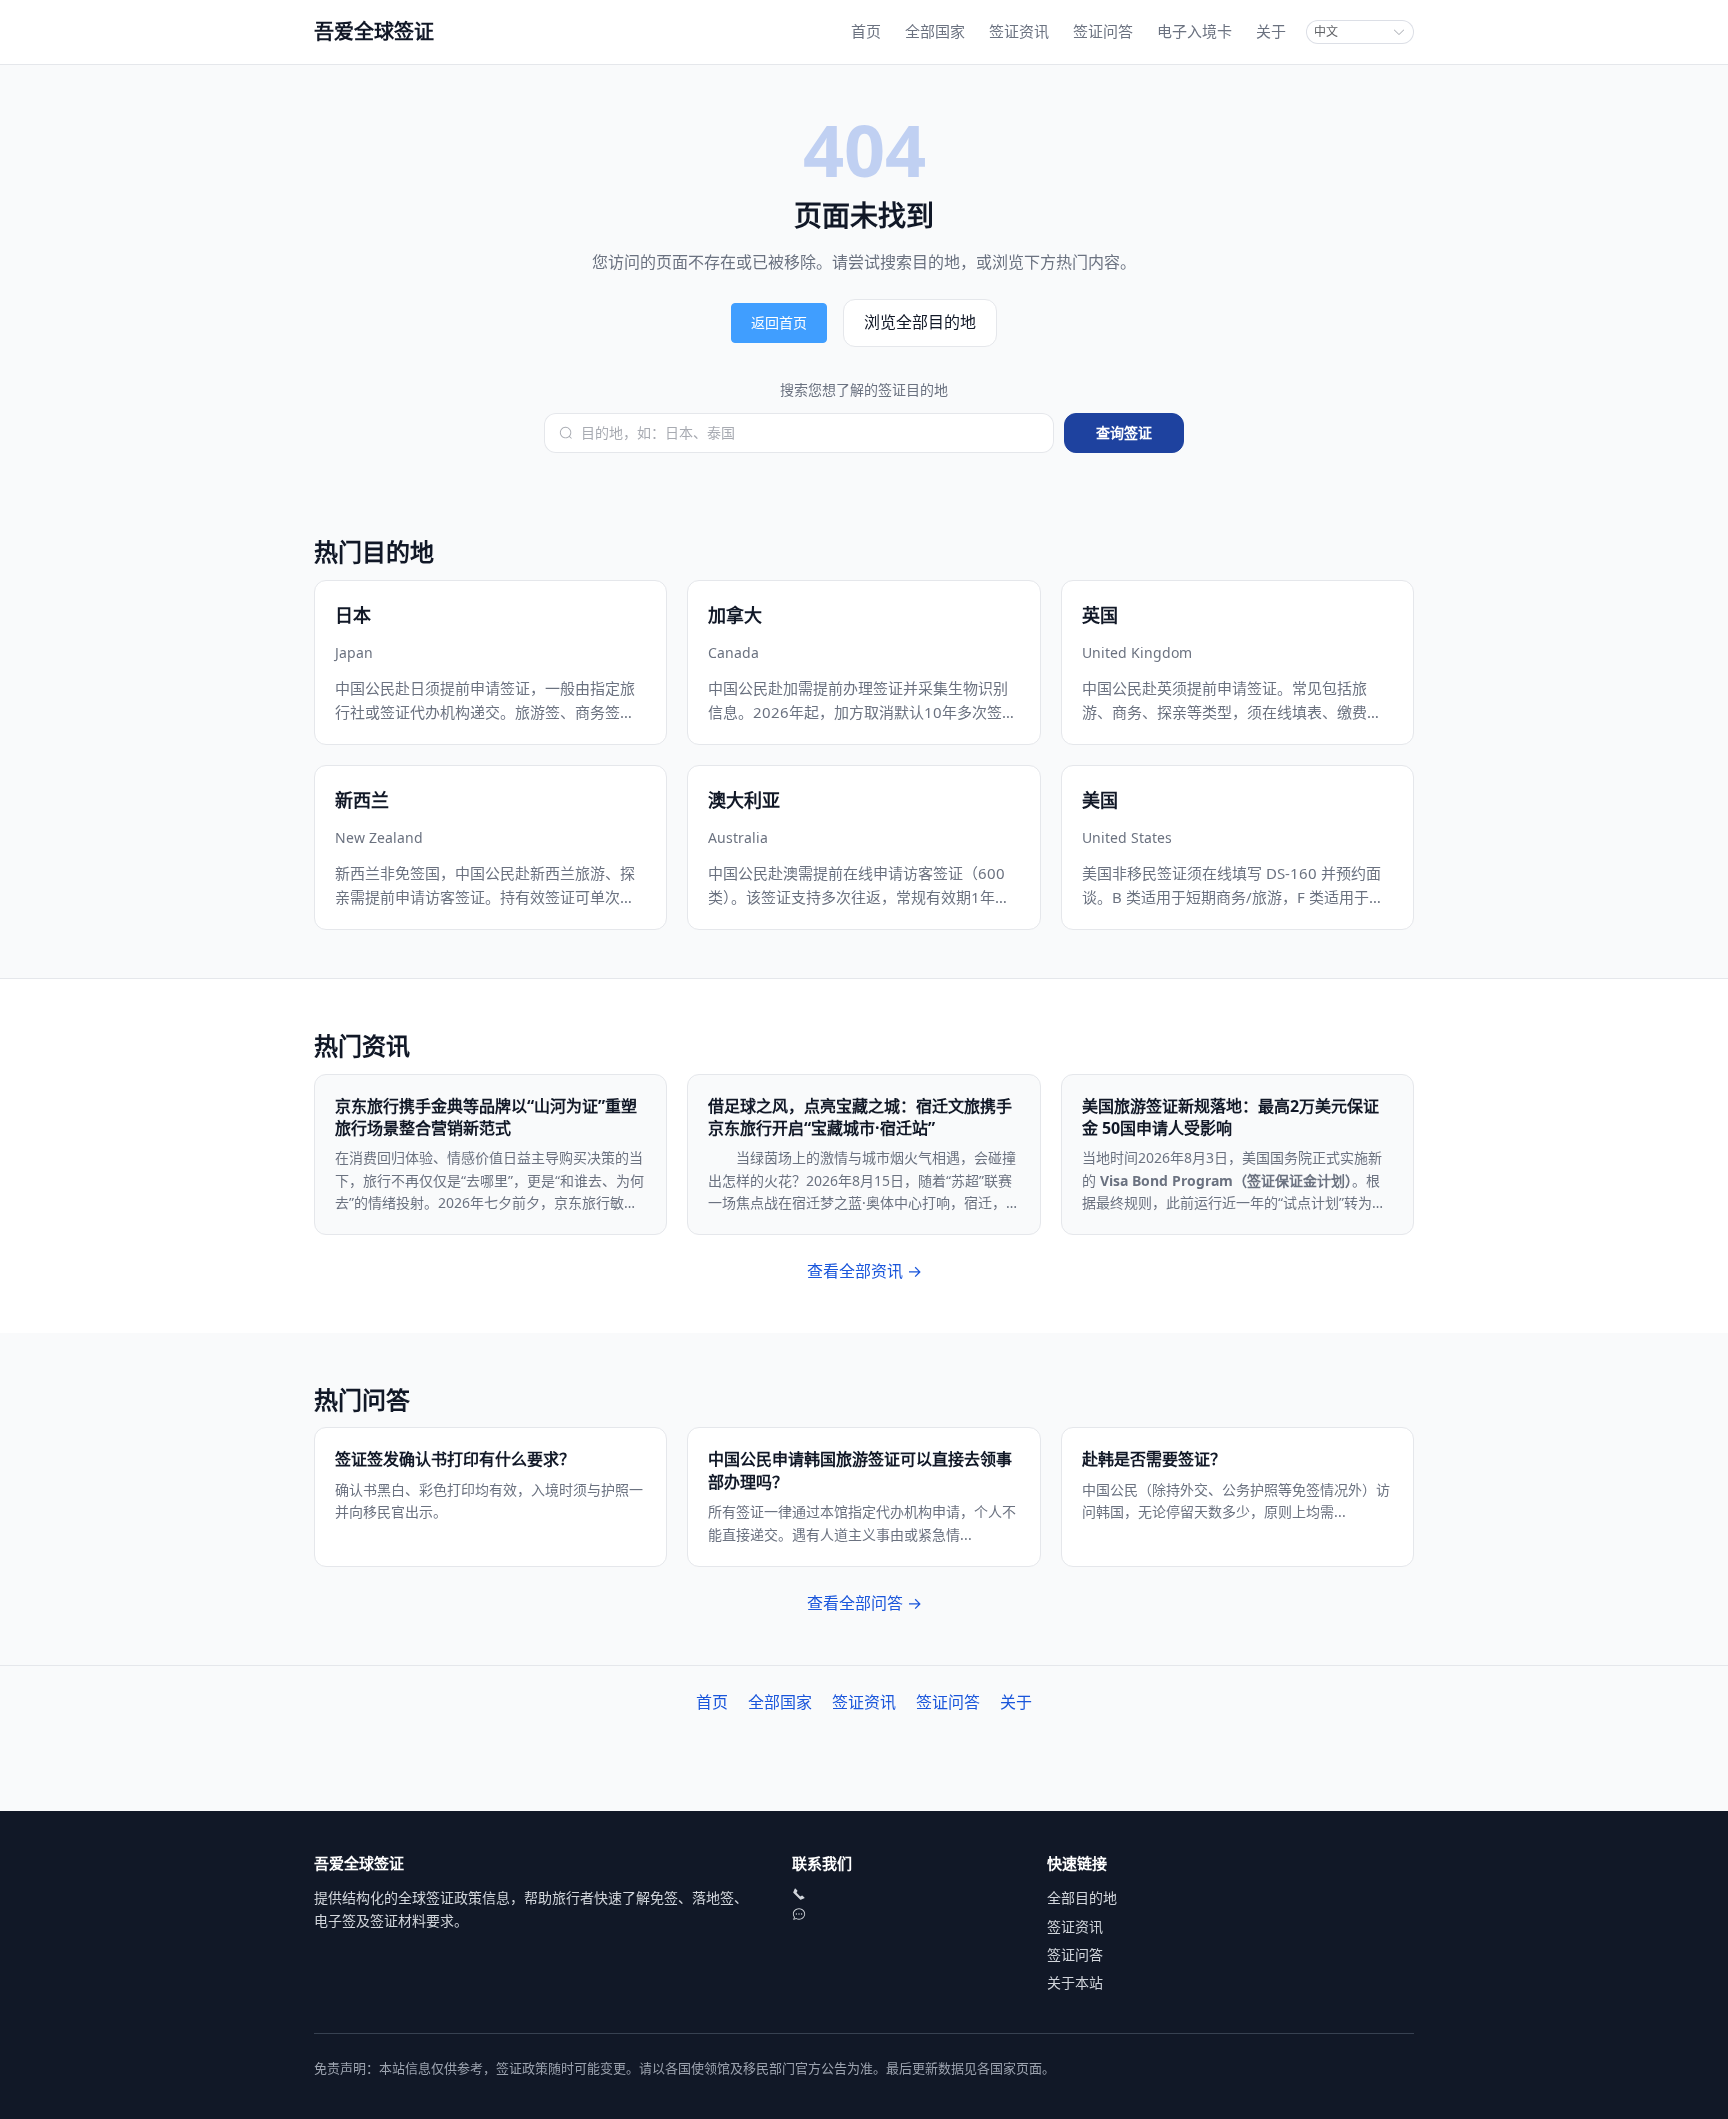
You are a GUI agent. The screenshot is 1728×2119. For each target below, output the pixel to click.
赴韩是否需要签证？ (1154, 1459)
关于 (1271, 31)
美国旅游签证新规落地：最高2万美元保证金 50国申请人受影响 (1230, 1117)
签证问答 (1103, 31)
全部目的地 (1082, 1897)
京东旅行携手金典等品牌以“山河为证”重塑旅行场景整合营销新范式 (486, 1117)
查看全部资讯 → (864, 1271)
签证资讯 (1019, 31)
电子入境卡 (1194, 31)
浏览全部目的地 (920, 322)
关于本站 (1075, 1982)
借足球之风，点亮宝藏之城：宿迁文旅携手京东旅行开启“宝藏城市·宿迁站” (860, 1117)
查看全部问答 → (864, 1603)
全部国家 (935, 31)
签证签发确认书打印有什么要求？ (455, 1459)
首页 (866, 31)
